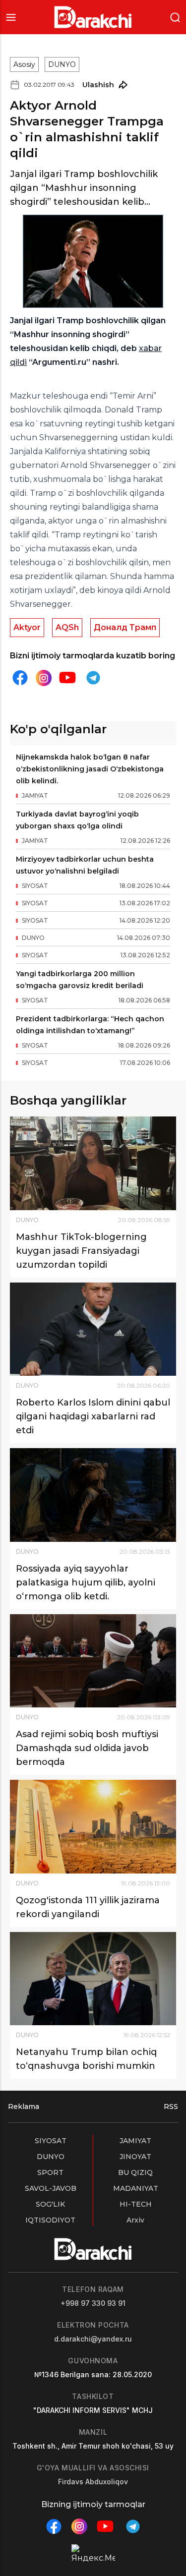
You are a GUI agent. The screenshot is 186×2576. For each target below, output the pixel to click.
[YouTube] (67, 678)
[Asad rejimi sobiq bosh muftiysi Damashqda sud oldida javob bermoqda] (93, 1661)
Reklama (24, 2107)
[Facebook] (20, 678)
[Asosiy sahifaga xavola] (93, 17)
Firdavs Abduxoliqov (93, 2482)
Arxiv (135, 2220)
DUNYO (62, 64)
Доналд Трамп (125, 627)
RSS (171, 2107)
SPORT (50, 2172)
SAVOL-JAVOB (51, 2188)
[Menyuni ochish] (11, 17)
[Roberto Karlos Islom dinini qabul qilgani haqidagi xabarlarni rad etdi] (93, 1329)
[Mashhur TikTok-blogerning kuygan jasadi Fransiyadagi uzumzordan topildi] (93, 1163)
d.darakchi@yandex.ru (93, 2339)
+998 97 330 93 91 (93, 2303)
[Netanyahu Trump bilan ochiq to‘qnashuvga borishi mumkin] (93, 1979)
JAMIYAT (135, 2141)
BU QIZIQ (135, 2172)
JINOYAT (135, 2157)
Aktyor (27, 627)
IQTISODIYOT (50, 2220)
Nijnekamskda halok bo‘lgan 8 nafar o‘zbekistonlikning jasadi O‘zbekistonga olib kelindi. (90, 769)
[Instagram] (44, 678)
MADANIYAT (136, 2188)
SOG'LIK (50, 2204)
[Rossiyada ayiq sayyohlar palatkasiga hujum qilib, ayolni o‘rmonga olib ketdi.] (93, 1495)
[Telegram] (93, 678)
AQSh (67, 627)
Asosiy (24, 64)
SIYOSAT (51, 2141)
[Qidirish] (175, 17)
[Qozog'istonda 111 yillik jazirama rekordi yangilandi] (93, 1826)
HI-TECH (136, 2204)
